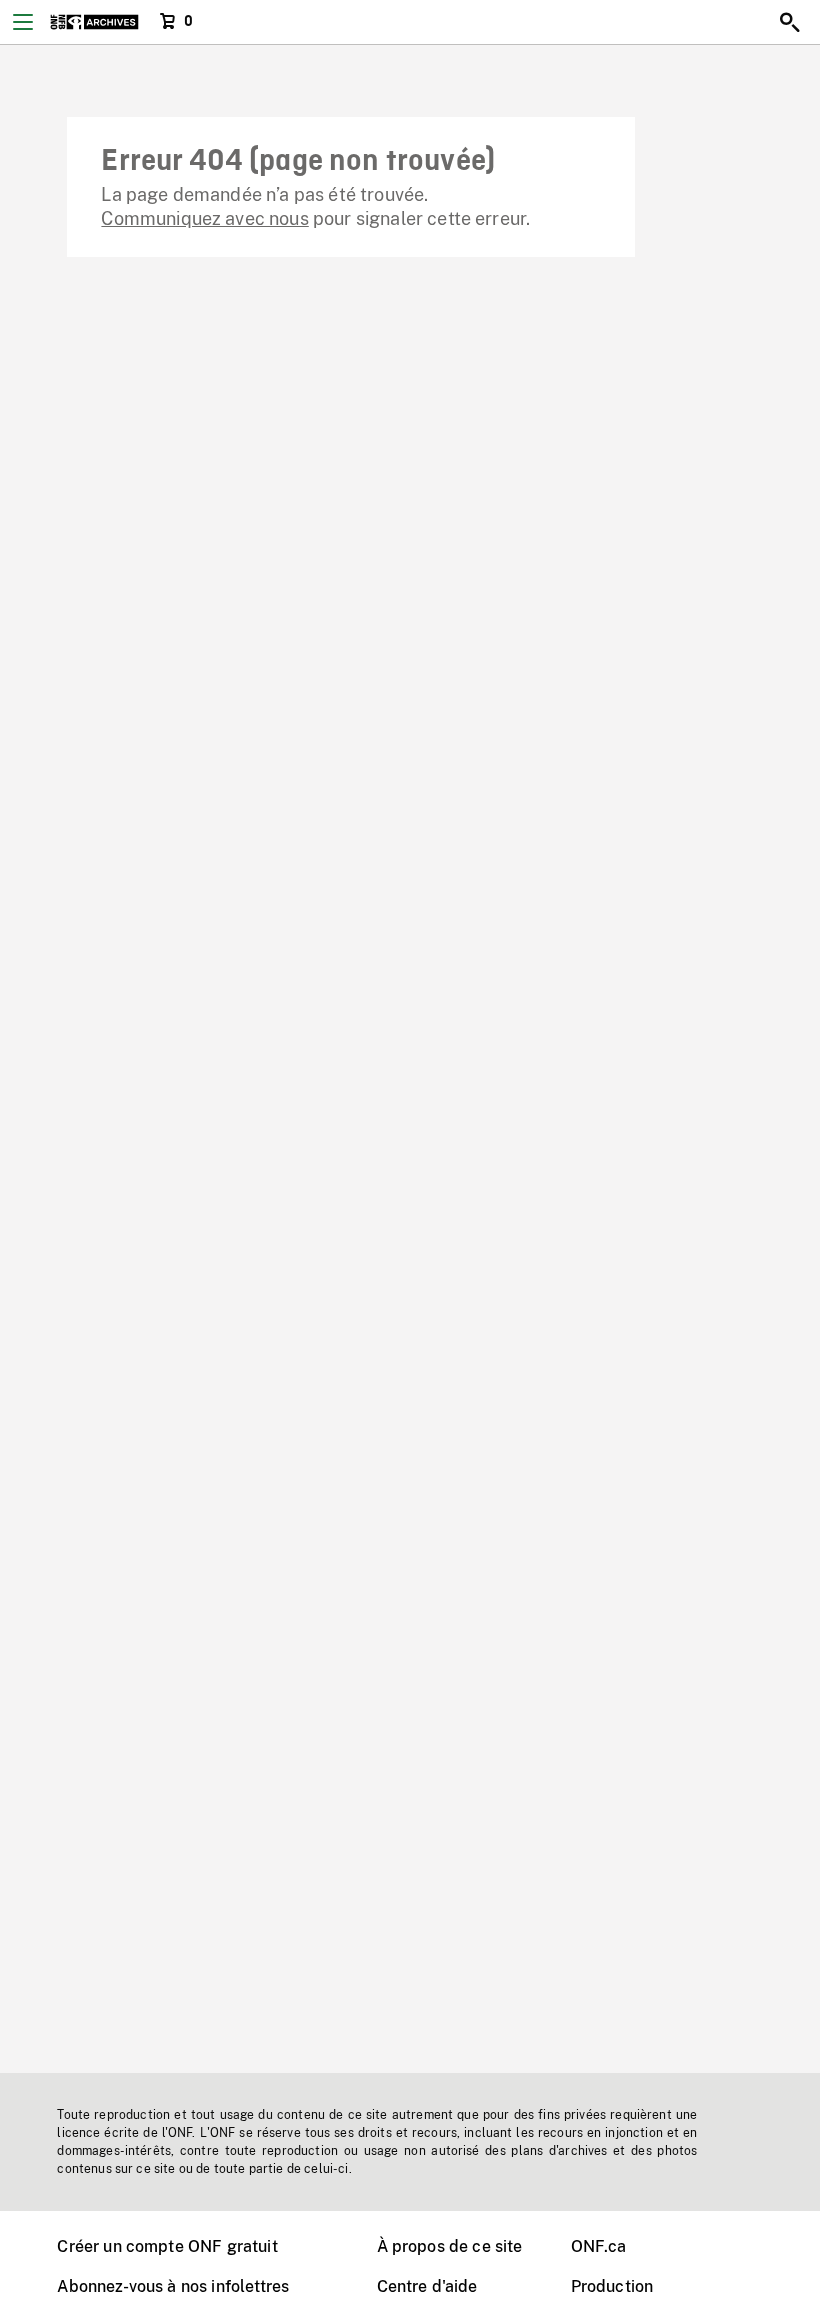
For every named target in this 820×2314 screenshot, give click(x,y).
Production (612, 2286)
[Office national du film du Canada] (94, 22)
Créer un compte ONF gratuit (167, 2246)
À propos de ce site (450, 2246)
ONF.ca (599, 2246)
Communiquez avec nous (204, 218)
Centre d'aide (427, 2286)
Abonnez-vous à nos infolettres (173, 2286)
